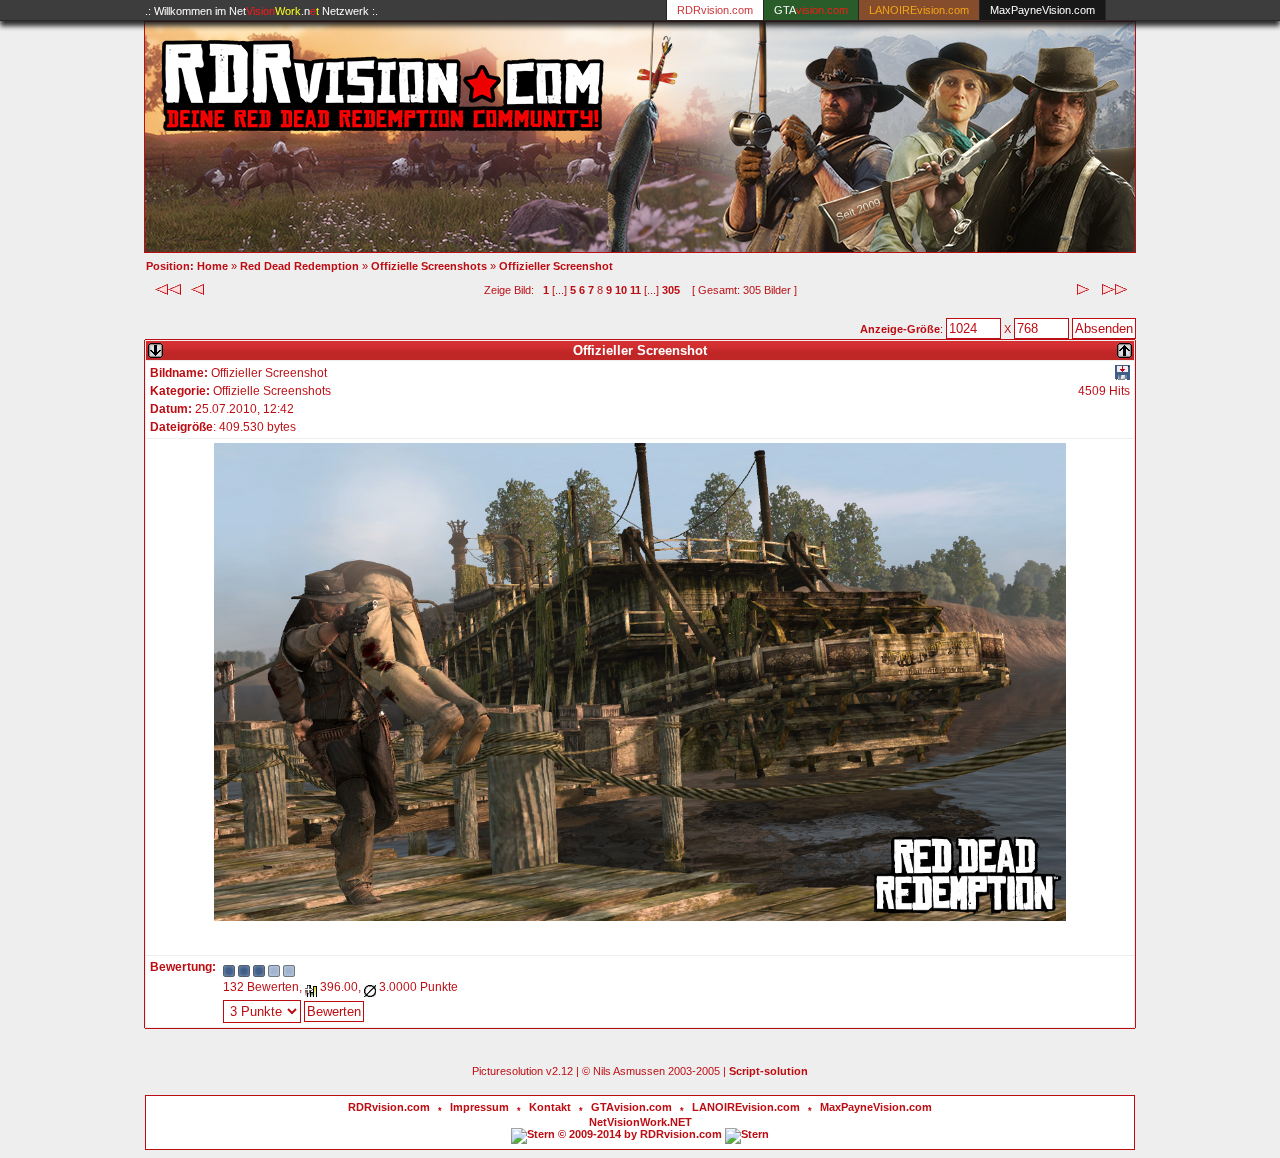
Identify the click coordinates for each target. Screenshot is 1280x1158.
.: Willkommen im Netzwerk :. (261, 11)
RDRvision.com (389, 1107)
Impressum (479, 1107)
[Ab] (155, 346)
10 (621, 290)
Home (212, 266)
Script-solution (768, 1071)
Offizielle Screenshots (429, 266)
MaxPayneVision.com (1042, 10)
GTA (811, 10)
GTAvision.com (631, 1107)
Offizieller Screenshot (556, 266)
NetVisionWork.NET (640, 1122)
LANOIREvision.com (746, 1107)
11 (635, 290)
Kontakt (550, 1107)
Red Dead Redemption (299, 266)
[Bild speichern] (1122, 376)
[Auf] (1124, 346)
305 (671, 290)
